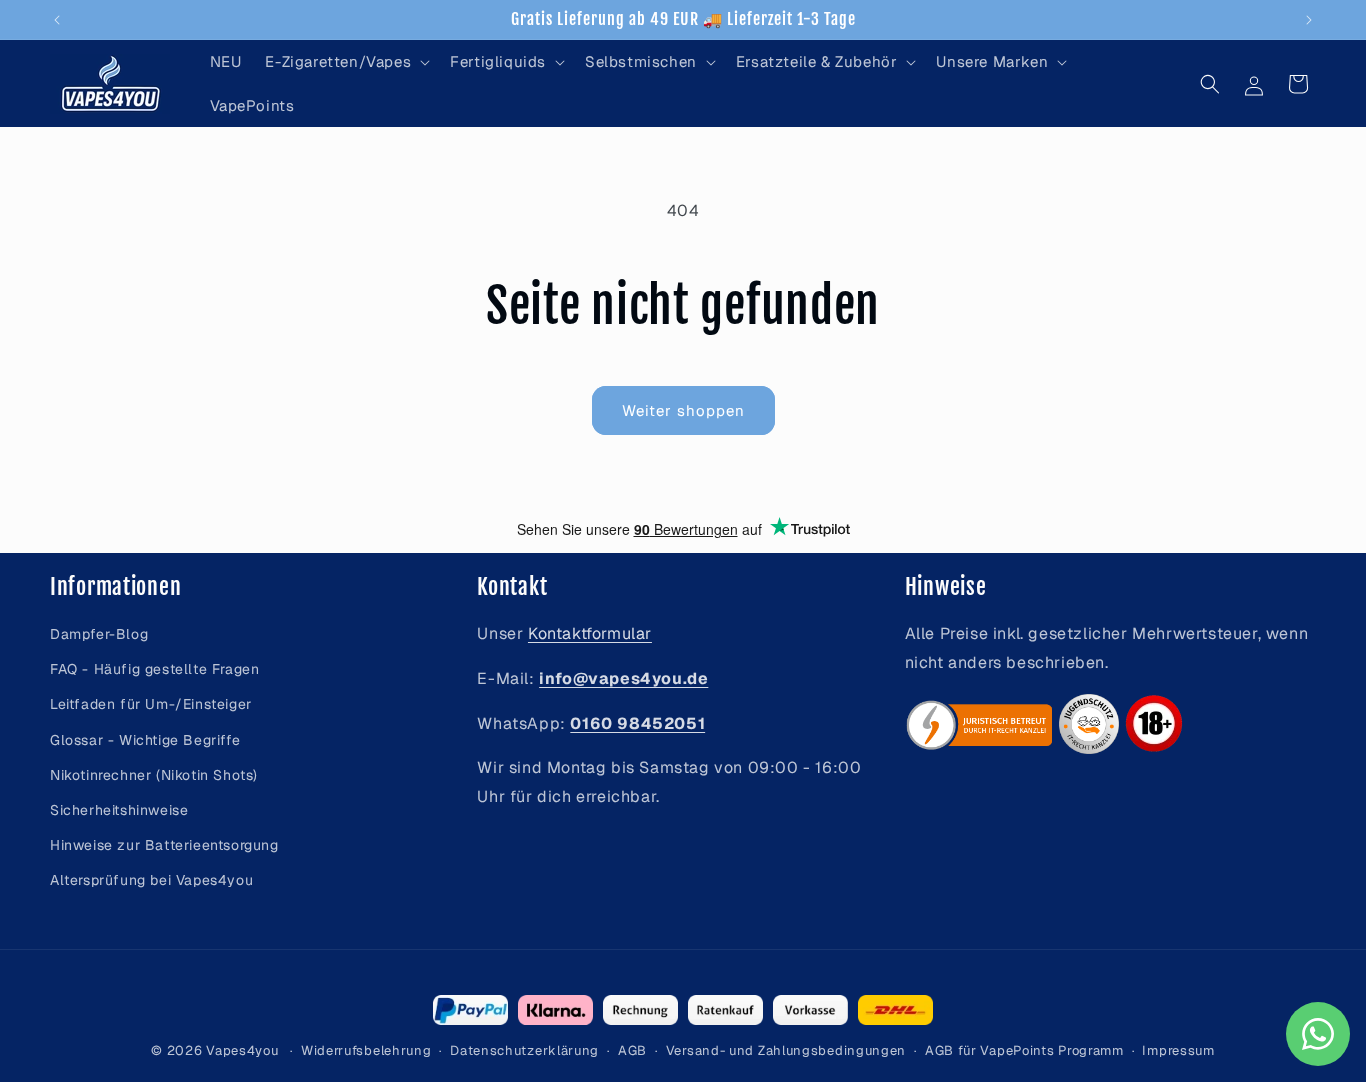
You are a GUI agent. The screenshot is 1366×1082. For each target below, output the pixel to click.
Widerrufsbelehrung (366, 1050)
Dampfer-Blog (99, 634)
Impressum (1178, 1050)
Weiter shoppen (683, 410)
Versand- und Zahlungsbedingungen (786, 1050)
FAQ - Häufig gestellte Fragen (154, 669)
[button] (345, 62)
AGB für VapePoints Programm (1024, 1050)
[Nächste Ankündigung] (1309, 20)
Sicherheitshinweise (119, 810)
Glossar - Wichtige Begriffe (145, 740)
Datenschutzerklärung (524, 1050)
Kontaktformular (590, 633)
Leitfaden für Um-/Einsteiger (151, 705)
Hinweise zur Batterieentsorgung (164, 845)
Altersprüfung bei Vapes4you (151, 881)
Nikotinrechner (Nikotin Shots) (154, 775)
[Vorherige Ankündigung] (57, 20)
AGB (632, 1050)
